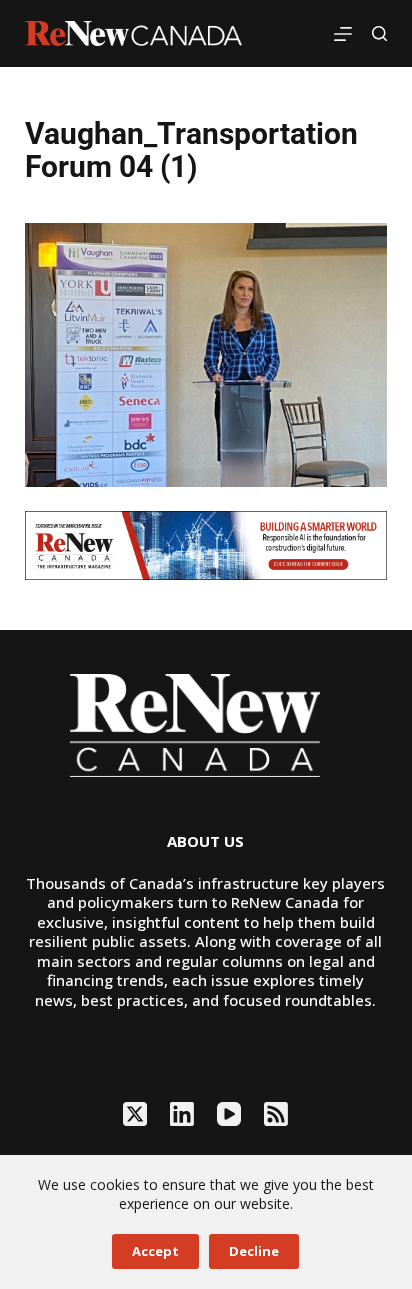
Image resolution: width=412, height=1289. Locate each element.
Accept (155, 1251)
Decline (254, 1251)
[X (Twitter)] (135, 1114)
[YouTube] (229, 1114)
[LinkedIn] (182, 1114)
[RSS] (276, 1114)
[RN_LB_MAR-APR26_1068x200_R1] (206, 544)
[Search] (379, 33)
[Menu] (343, 34)
